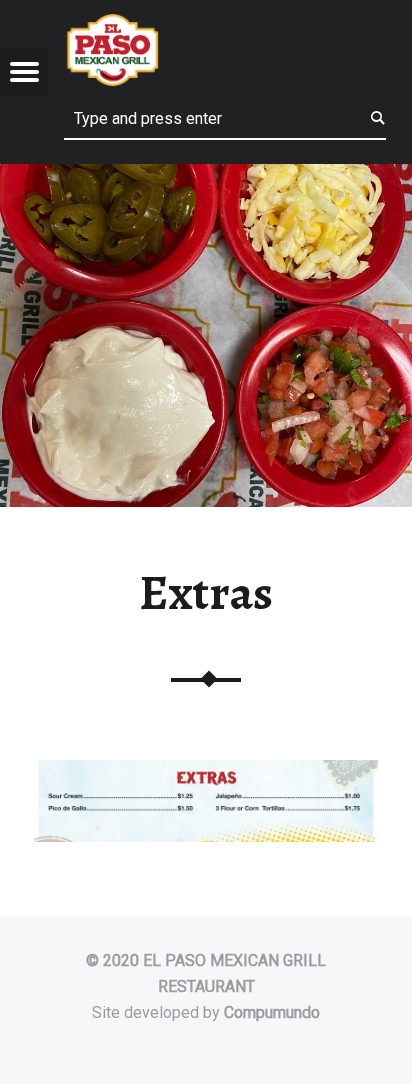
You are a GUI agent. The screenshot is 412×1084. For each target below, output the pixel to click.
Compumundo (272, 1012)
